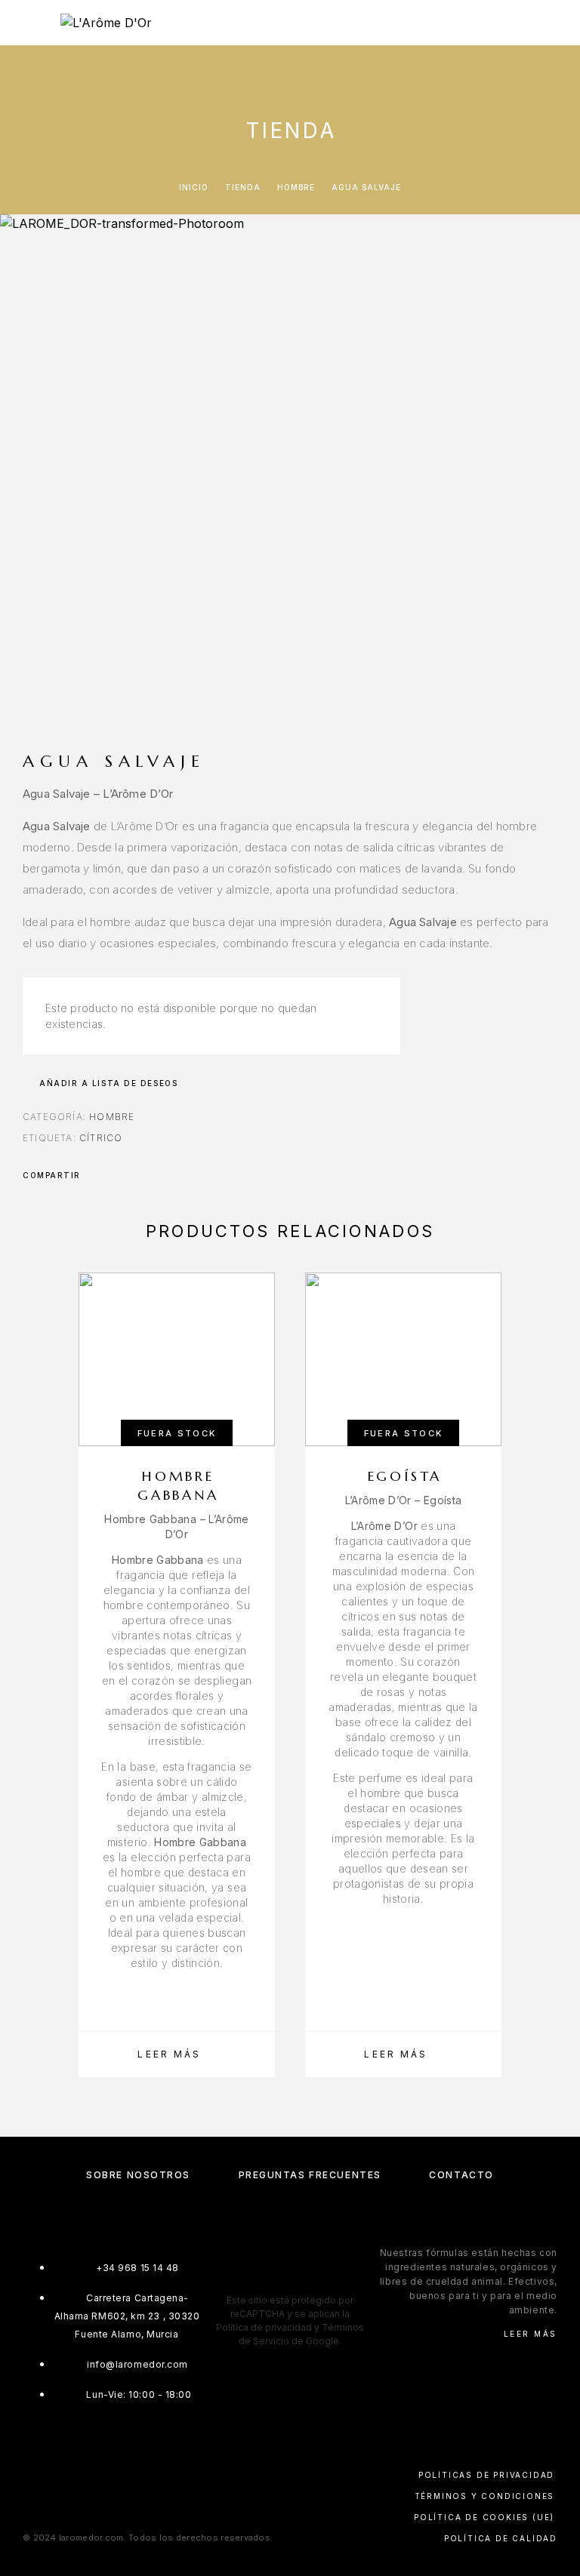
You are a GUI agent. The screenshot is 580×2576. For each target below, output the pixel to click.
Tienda (243, 187)
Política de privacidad (264, 2327)
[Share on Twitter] (116, 1175)
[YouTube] (334, 2278)
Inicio (194, 187)
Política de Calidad (501, 2538)
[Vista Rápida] (256, 1399)
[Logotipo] (106, 23)
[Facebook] (246, 2278)
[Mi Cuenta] (510, 25)
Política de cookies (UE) (484, 2517)
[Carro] (558, 24)
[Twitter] (305, 2278)
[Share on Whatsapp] (136, 1175)
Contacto (461, 2175)
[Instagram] (275, 2278)
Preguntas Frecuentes (310, 2175)
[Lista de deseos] (534, 25)
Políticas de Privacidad (486, 2475)
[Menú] (30, 23)
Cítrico (101, 1138)
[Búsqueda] (486, 25)
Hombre (296, 187)
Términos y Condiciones (485, 2496)
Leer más (531, 2334)
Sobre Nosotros (138, 2175)
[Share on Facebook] (97, 1175)
